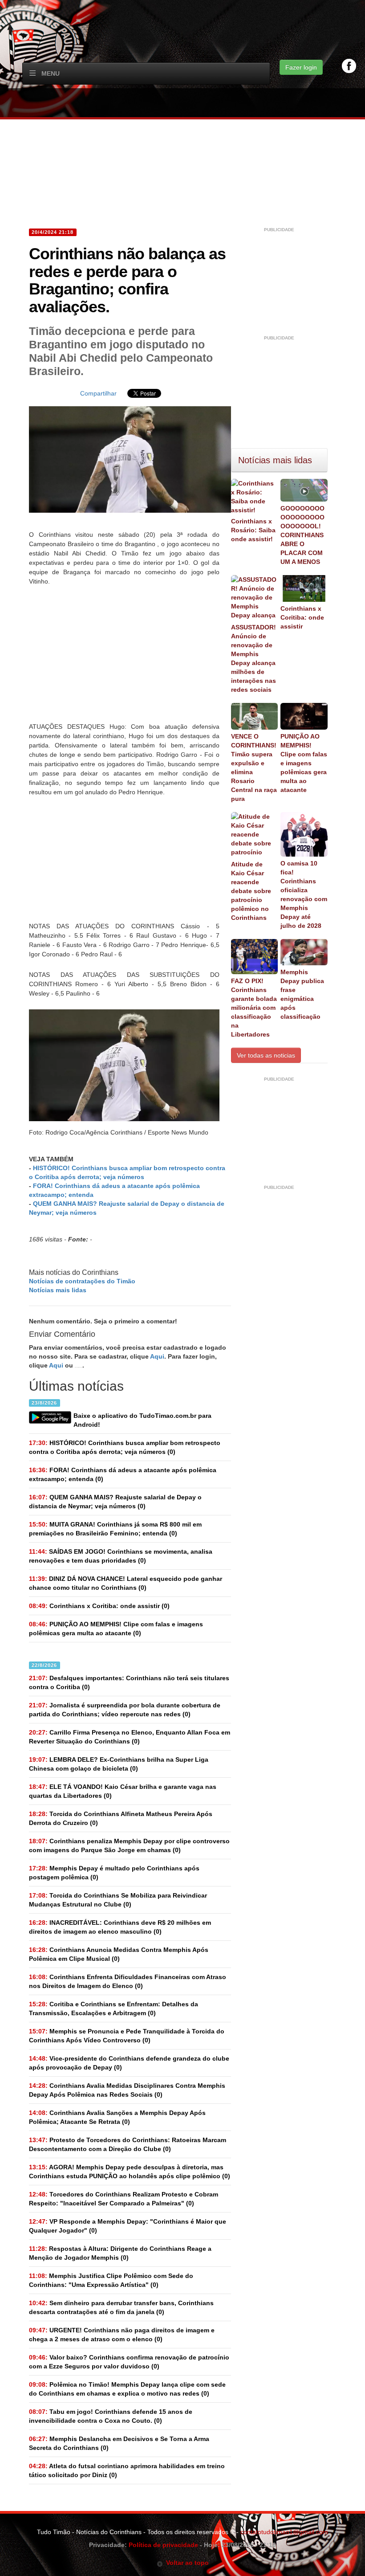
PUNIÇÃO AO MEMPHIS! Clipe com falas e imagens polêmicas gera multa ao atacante (304, 763)
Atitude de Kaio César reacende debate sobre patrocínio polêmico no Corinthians (251, 891)
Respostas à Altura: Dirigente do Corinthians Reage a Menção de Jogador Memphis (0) (120, 2253)
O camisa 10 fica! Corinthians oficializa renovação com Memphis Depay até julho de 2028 (304, 894)
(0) (125, 1447)
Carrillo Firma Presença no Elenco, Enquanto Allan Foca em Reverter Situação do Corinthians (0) (130, 1737)
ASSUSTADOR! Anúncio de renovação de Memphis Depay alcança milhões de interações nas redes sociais (253, 658)
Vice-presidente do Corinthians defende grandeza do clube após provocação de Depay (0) (129, 2063)
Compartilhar (98, 393)
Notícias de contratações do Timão (82, 1281)
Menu (51, 73)
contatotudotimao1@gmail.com (284, 2532)
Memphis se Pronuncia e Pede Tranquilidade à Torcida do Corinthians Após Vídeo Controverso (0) (127, 2036)
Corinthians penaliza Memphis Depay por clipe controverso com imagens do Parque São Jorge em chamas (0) (129, 1845)
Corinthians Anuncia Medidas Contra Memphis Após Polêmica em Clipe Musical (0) (119, 1954)
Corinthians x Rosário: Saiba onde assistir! (253, 530)
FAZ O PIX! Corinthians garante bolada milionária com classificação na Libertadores (254, 1008)
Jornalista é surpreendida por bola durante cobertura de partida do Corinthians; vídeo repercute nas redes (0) (125, 1710)
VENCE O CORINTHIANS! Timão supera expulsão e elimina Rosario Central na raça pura (254, 767)
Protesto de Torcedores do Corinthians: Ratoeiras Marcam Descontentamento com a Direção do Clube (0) (128, 2144)
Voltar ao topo (186, 2563)
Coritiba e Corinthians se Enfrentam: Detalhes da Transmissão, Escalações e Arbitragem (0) (114, 2009)
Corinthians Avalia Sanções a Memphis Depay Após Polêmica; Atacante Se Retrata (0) (117, 2117)
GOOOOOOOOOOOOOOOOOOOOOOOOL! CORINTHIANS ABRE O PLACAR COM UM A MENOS (302, 535)
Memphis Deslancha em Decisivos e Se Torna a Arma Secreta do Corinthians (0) (119, 2443)
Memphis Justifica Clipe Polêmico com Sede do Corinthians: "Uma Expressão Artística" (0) (111, 2280)
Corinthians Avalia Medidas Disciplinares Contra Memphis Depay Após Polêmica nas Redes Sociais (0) (127, 2090)
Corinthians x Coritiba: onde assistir (302, 617)
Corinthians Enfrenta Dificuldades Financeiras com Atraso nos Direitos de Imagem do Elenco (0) (128, 1981)
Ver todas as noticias (266, 1055)
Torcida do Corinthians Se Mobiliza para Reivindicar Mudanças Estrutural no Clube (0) (118, 1900)
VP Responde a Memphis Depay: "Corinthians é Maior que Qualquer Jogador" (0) (128, 2226)
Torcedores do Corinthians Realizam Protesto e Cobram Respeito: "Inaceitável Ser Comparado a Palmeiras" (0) (124, 2199)
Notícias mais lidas (58, 1290)
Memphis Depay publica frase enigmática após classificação (302, 994)
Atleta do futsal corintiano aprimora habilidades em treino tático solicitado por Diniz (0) (127, 2470)
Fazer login (301, 67)
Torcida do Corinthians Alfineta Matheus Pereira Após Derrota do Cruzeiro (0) (121, 1818)
